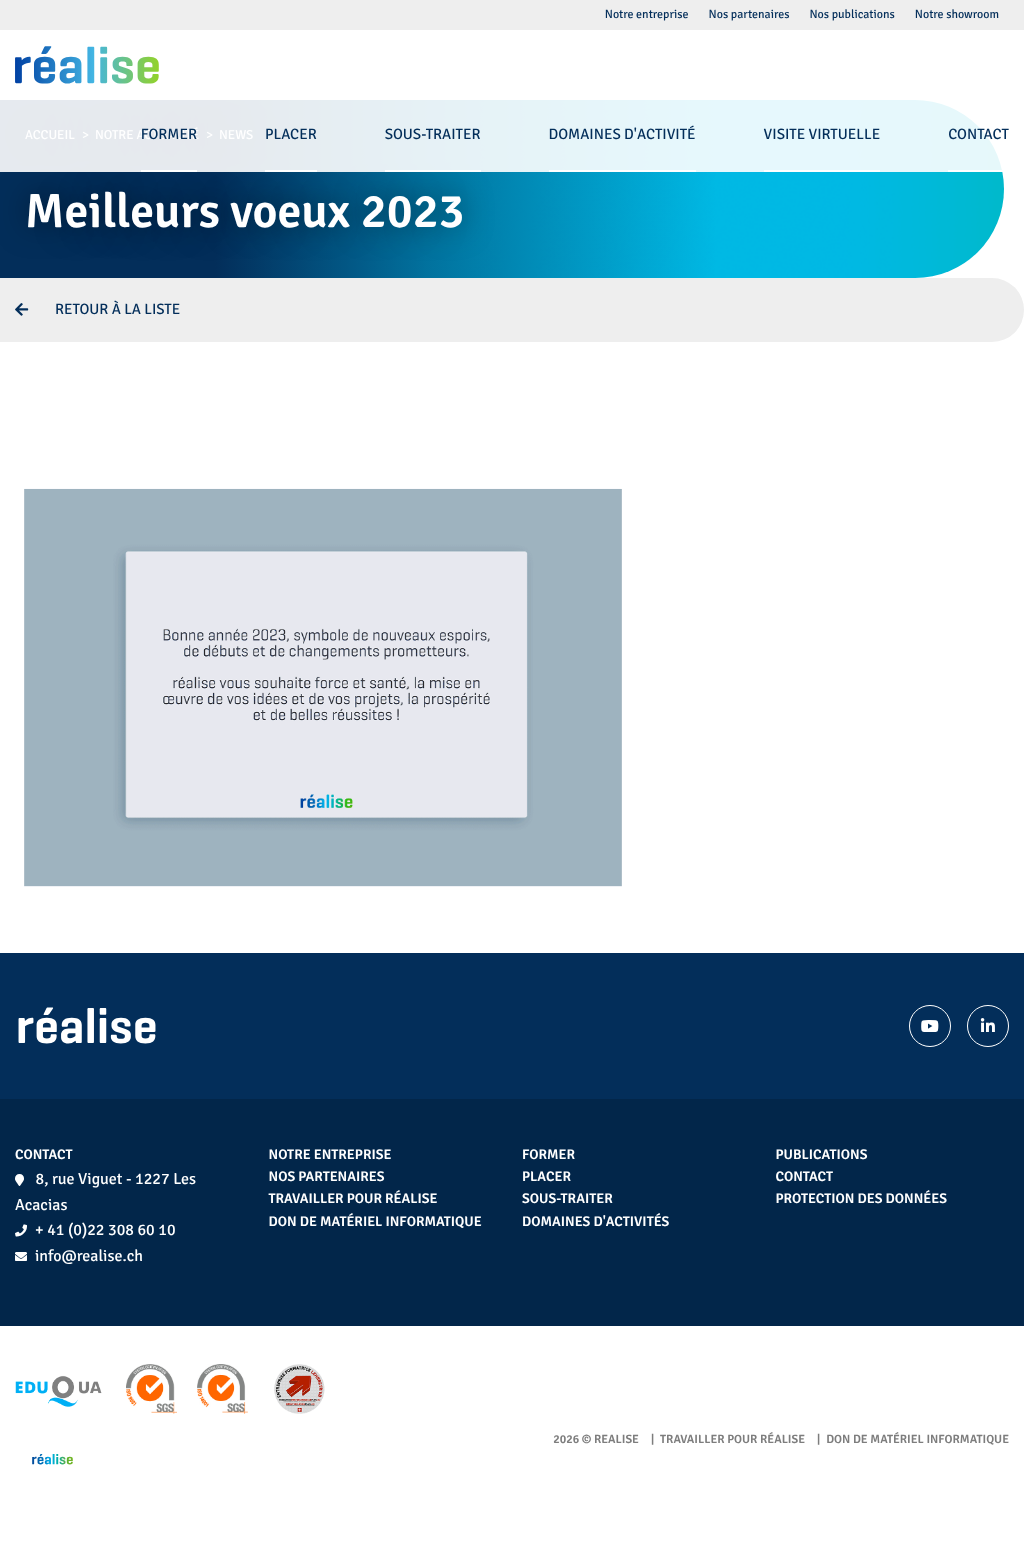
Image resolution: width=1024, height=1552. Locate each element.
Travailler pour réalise (353, 1199)
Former (548, 1155)
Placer (546, 1177)
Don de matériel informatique (375, 1222)
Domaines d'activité (622, 135)
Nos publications (851, 14)
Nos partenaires (327, 1177)
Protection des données (862, 1199)
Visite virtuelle (822, 135)
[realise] (87, 65)
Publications (822, 1155)
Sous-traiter (567, 1199)
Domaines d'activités (595, 1222)
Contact (805, 1177)
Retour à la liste (117, 310)
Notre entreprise (330, 1155)
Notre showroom (957, 14)
